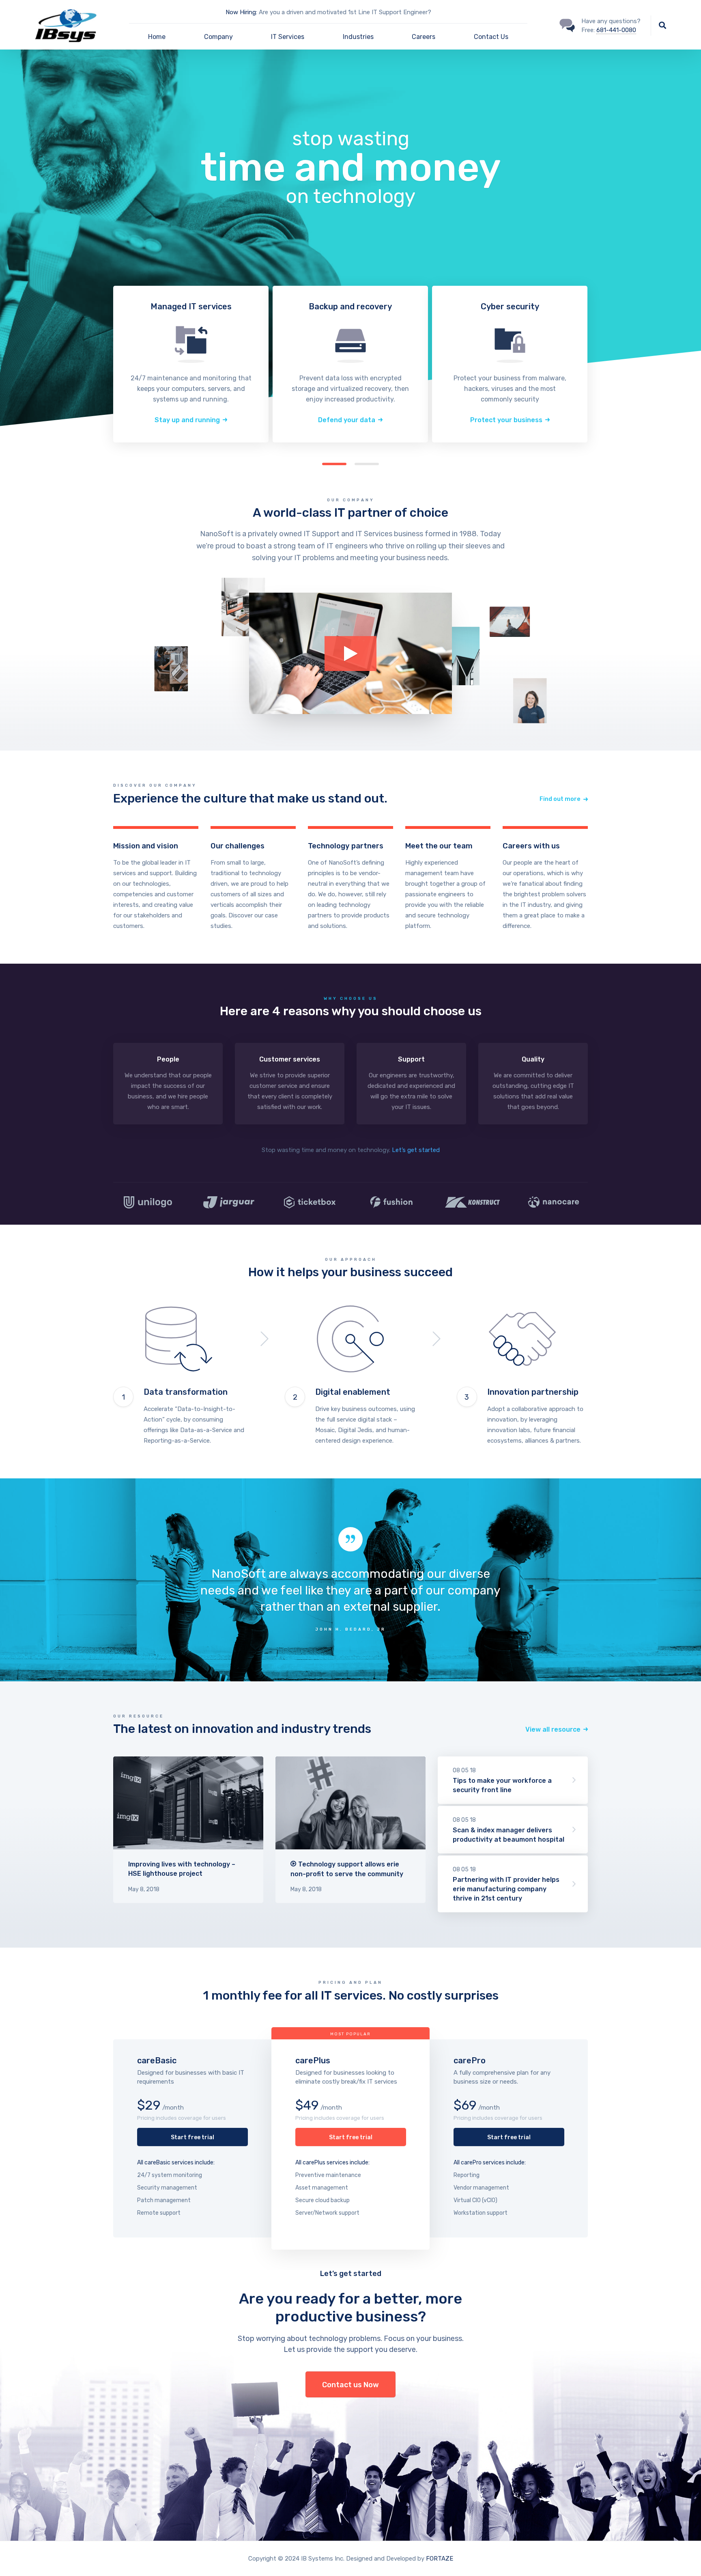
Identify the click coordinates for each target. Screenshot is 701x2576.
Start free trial (192, 2137)
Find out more (666, 420)
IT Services (288, 37)
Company (218, 37)
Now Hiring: (241, 12)
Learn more (156, 880)
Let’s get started (416, 1150)
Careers (424, 37)
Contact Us (491, 37)
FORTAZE (440, 2559)
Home (157, 37)
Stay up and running (187, 420)
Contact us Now (350, 2385)
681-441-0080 (616, 30)
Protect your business (506, 420)
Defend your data (347, 420)
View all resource (553, 1729)
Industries (358, 37)
